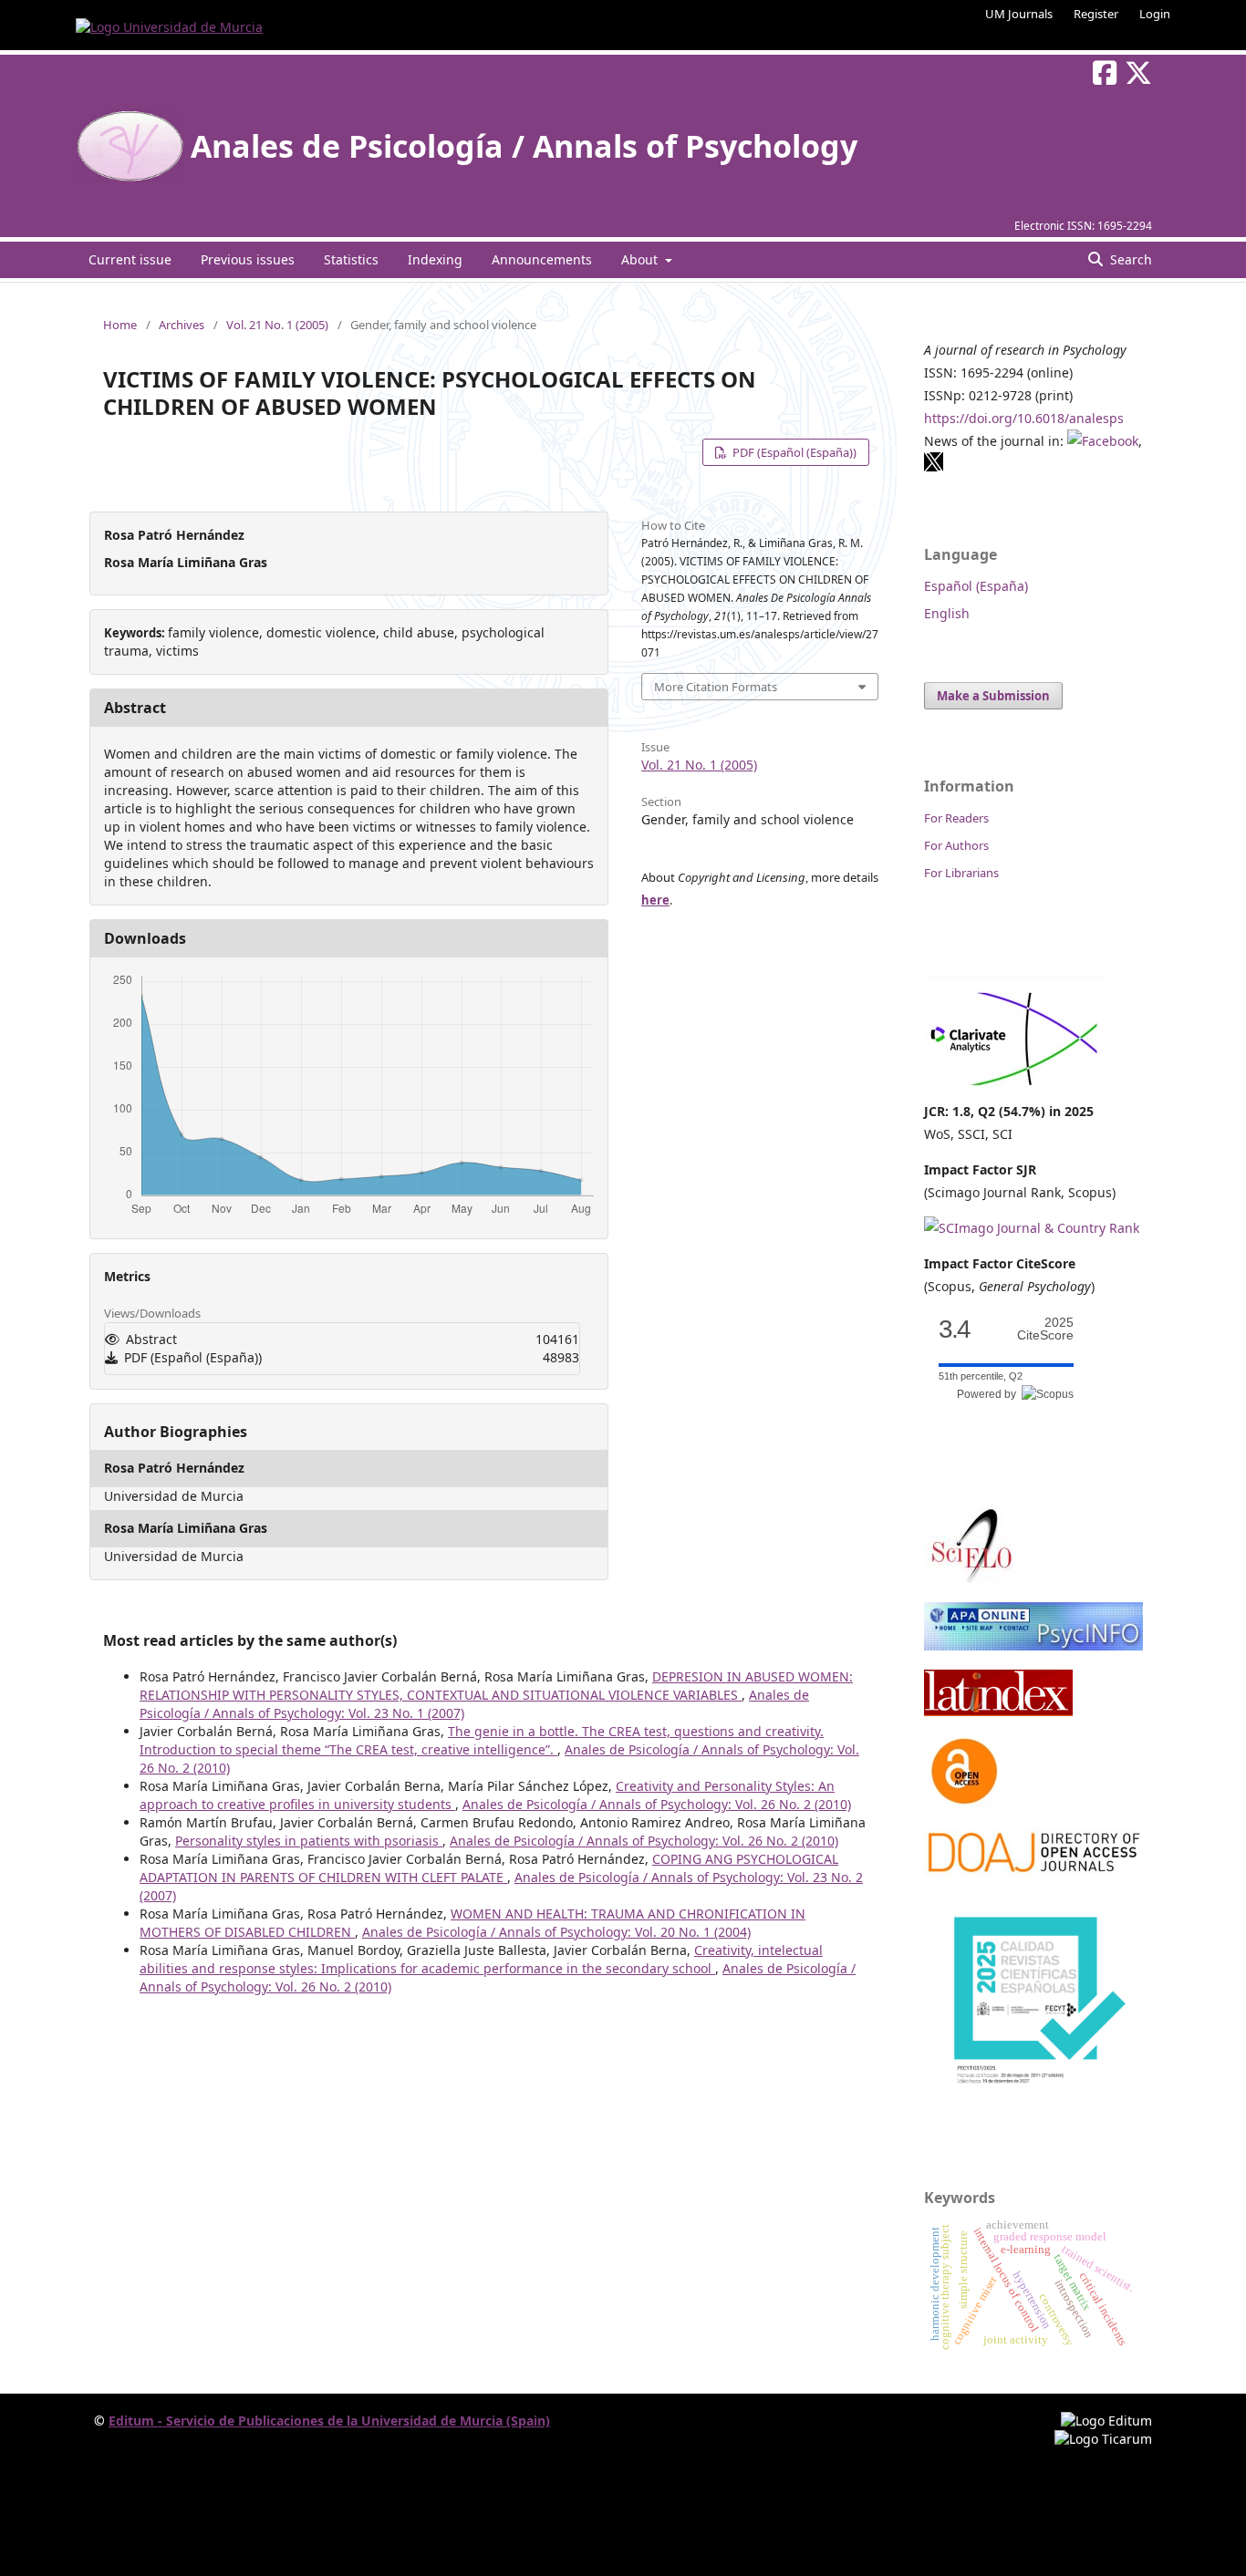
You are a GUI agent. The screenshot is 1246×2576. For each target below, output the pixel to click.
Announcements (542, 259)
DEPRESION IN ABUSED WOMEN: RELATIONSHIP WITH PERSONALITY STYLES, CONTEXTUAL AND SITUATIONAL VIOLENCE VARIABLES (496, 1686)
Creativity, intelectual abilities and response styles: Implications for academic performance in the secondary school (481, 1959)
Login (1155, 14)
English (947, 613)
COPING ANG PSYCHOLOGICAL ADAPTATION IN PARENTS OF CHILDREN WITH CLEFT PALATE (489, 1868)
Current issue (130, 259)
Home (120, 325)
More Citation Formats (716, 687)
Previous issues (248, 259)
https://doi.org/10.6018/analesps (1024, 418)
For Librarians (961, 873)
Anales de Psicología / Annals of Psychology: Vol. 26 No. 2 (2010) (657, 1804)
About (641, 259)
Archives (182, 325)
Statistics (351, 259)
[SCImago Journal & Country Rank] (1032, 1228)
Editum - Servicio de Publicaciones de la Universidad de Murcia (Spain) (329, 2421)
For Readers (956, 818)
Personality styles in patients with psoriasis (309, 1841)
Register (1096, 14)
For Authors (956, 845)
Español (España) (976, 586)
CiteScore (1045, 1329)
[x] (934, 467)
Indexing (435, 259)
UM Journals (1019, 14)
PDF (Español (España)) (793, 452)
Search (1129, 259)
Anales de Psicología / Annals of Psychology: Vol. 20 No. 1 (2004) (556, 1932)
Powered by (989, 1394)
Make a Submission (993, 696)
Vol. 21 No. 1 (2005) (277, 325)
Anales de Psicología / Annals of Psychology (524, 146)
